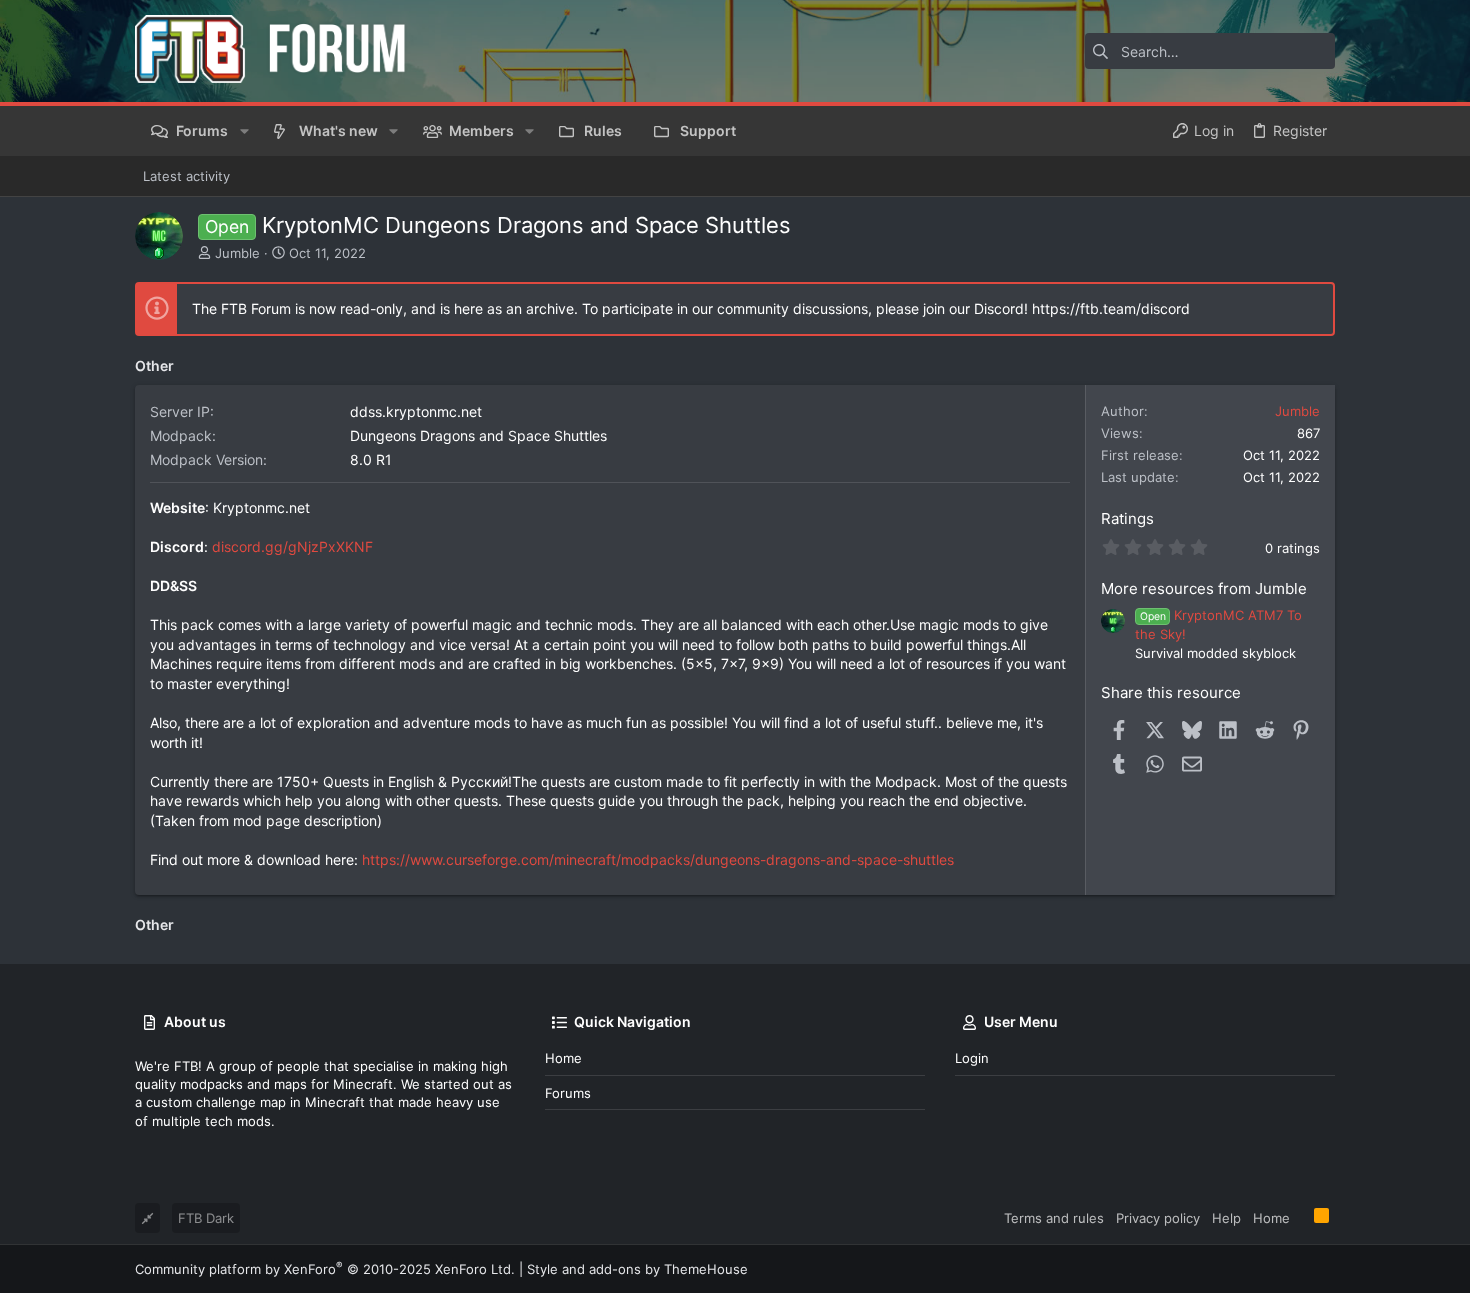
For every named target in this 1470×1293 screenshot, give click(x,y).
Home (563, 1058)
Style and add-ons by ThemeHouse (637, 1269)
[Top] (1302, 1217)
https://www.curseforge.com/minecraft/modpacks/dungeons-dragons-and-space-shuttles (658, 859)
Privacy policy (1158, 1218)
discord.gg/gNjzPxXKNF (292, 546)
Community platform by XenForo (325, 1269)
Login (972, 1058)
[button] (243, 131)
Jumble (237, 253)
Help (1226, 1218)
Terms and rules (1054, 1218)
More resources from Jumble (1204, 588)
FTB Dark (206, 1218)
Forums (568, 1093)
